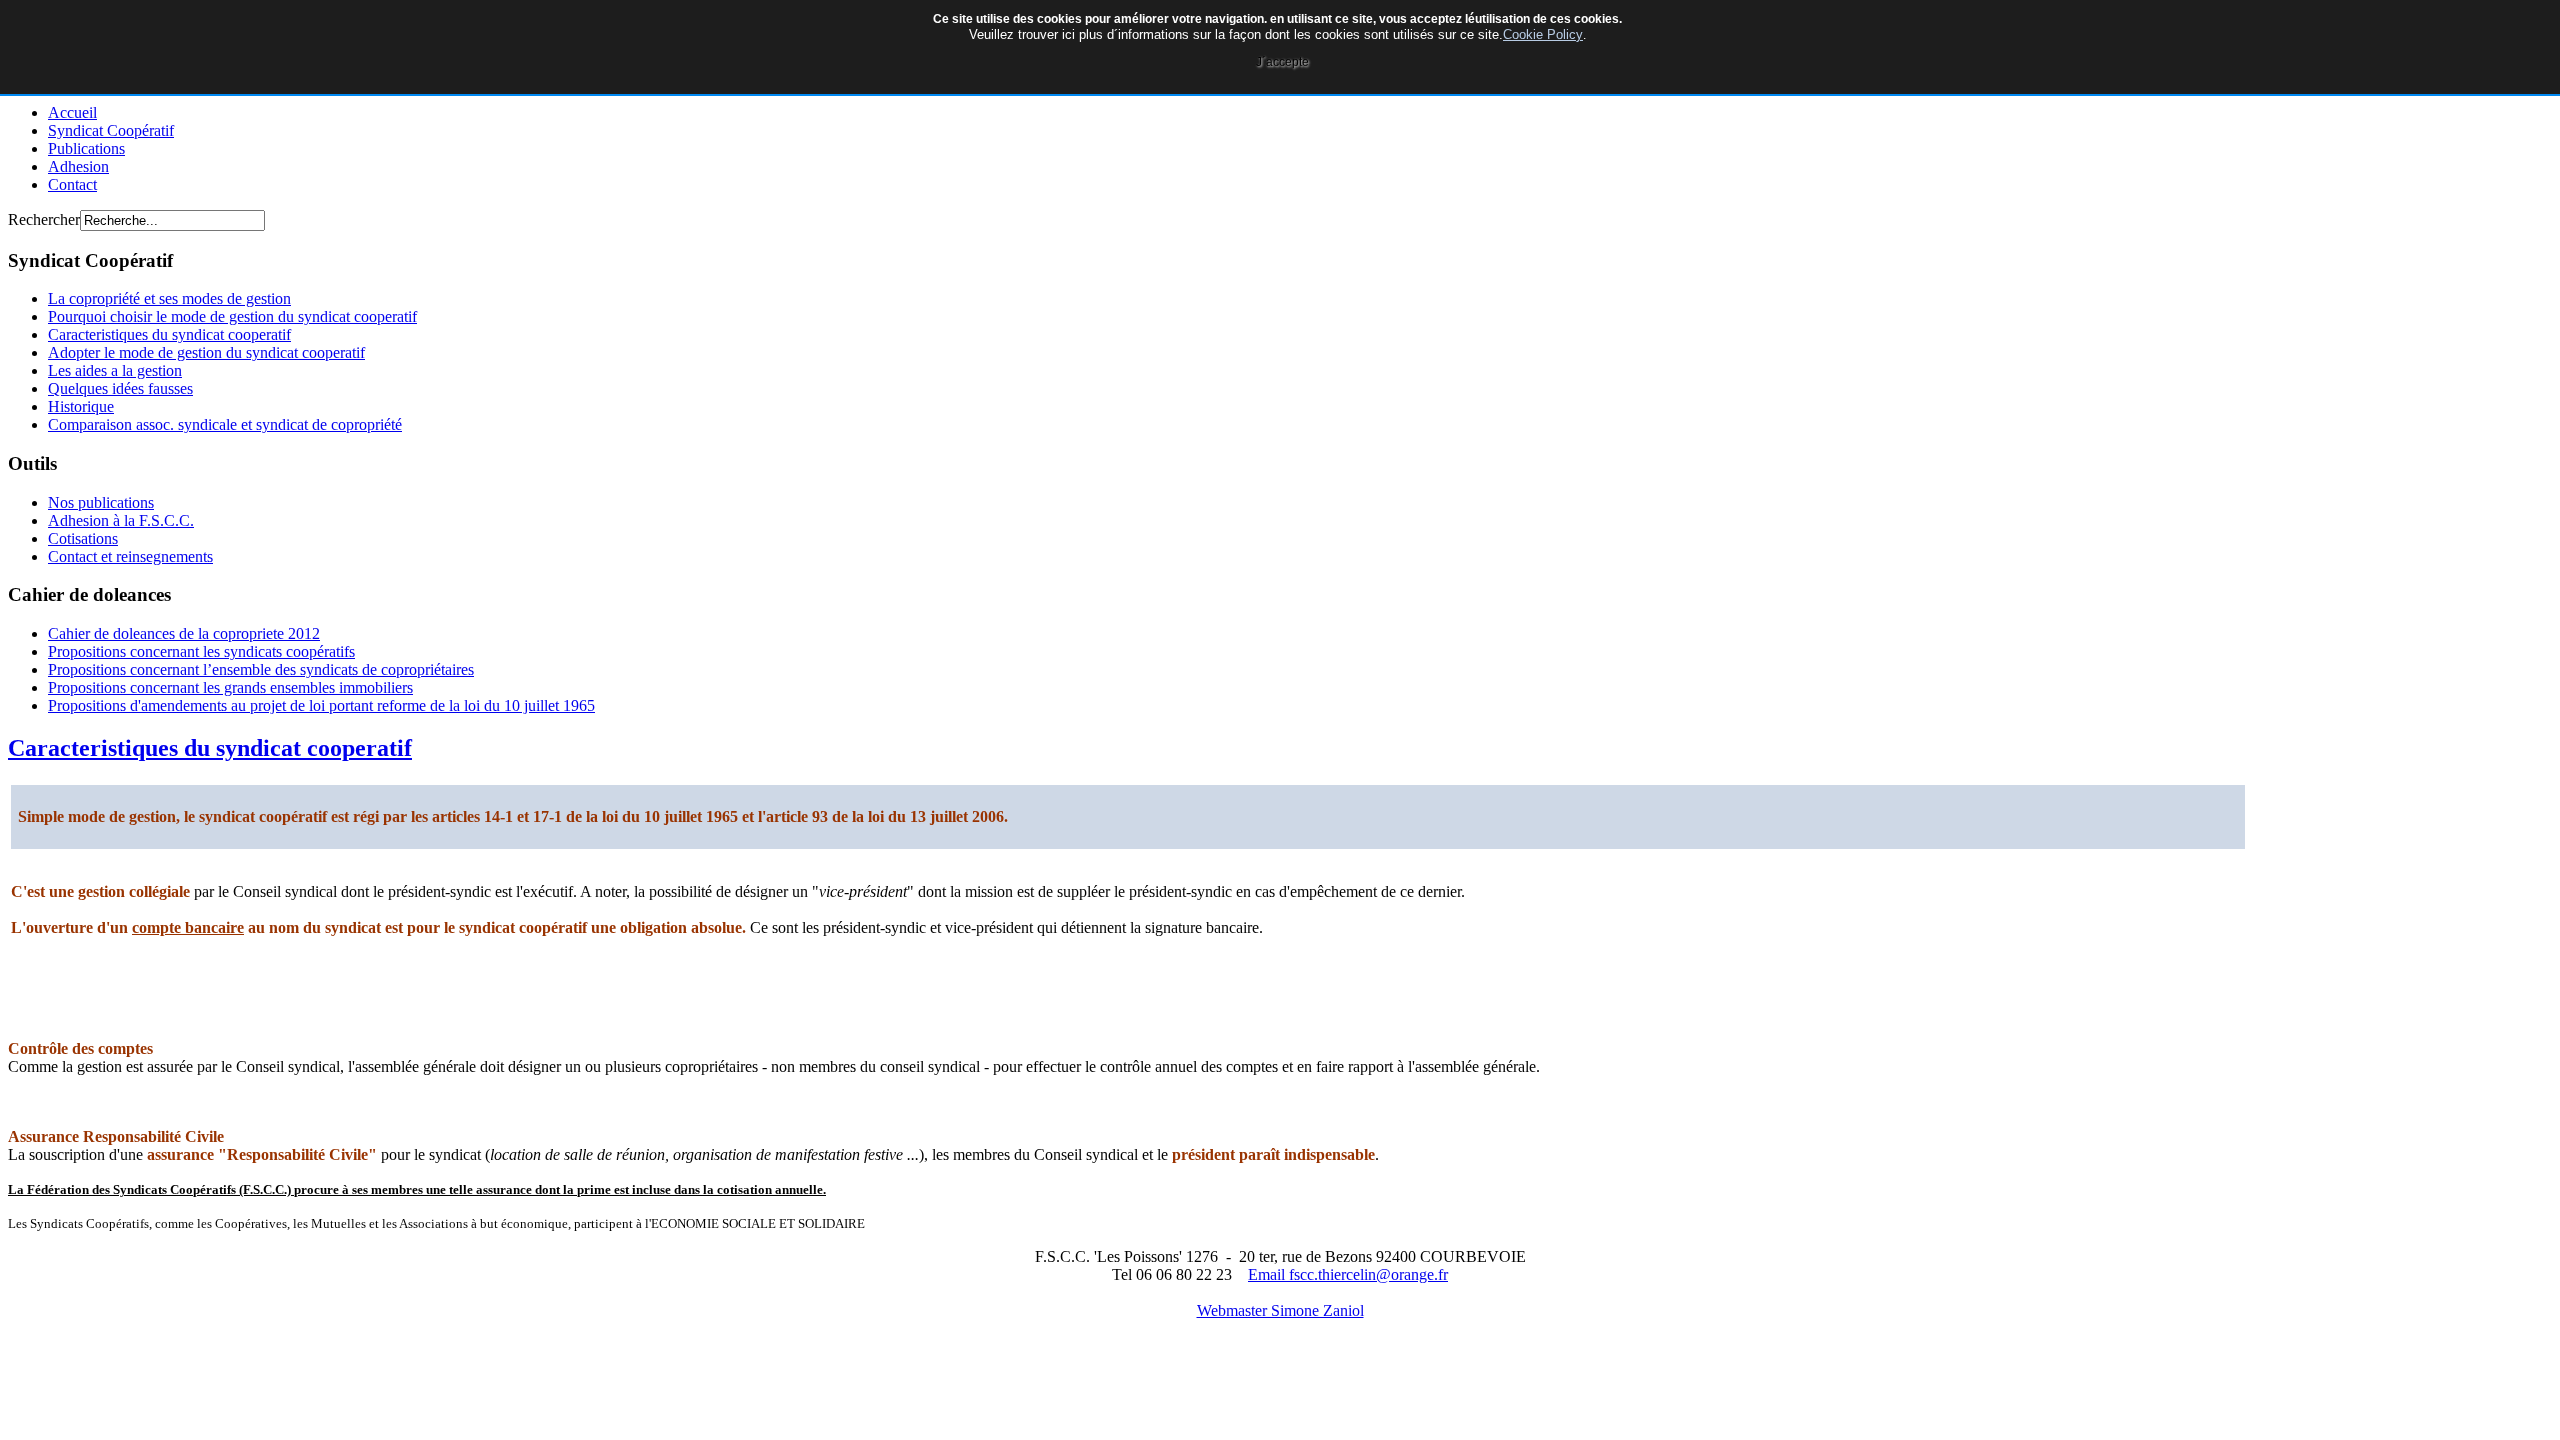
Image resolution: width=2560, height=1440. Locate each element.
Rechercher (44, 219)
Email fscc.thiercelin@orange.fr (1348, 1274)
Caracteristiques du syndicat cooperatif (210, 748)
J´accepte (1282, 62)
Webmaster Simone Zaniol (1280, 1310)
